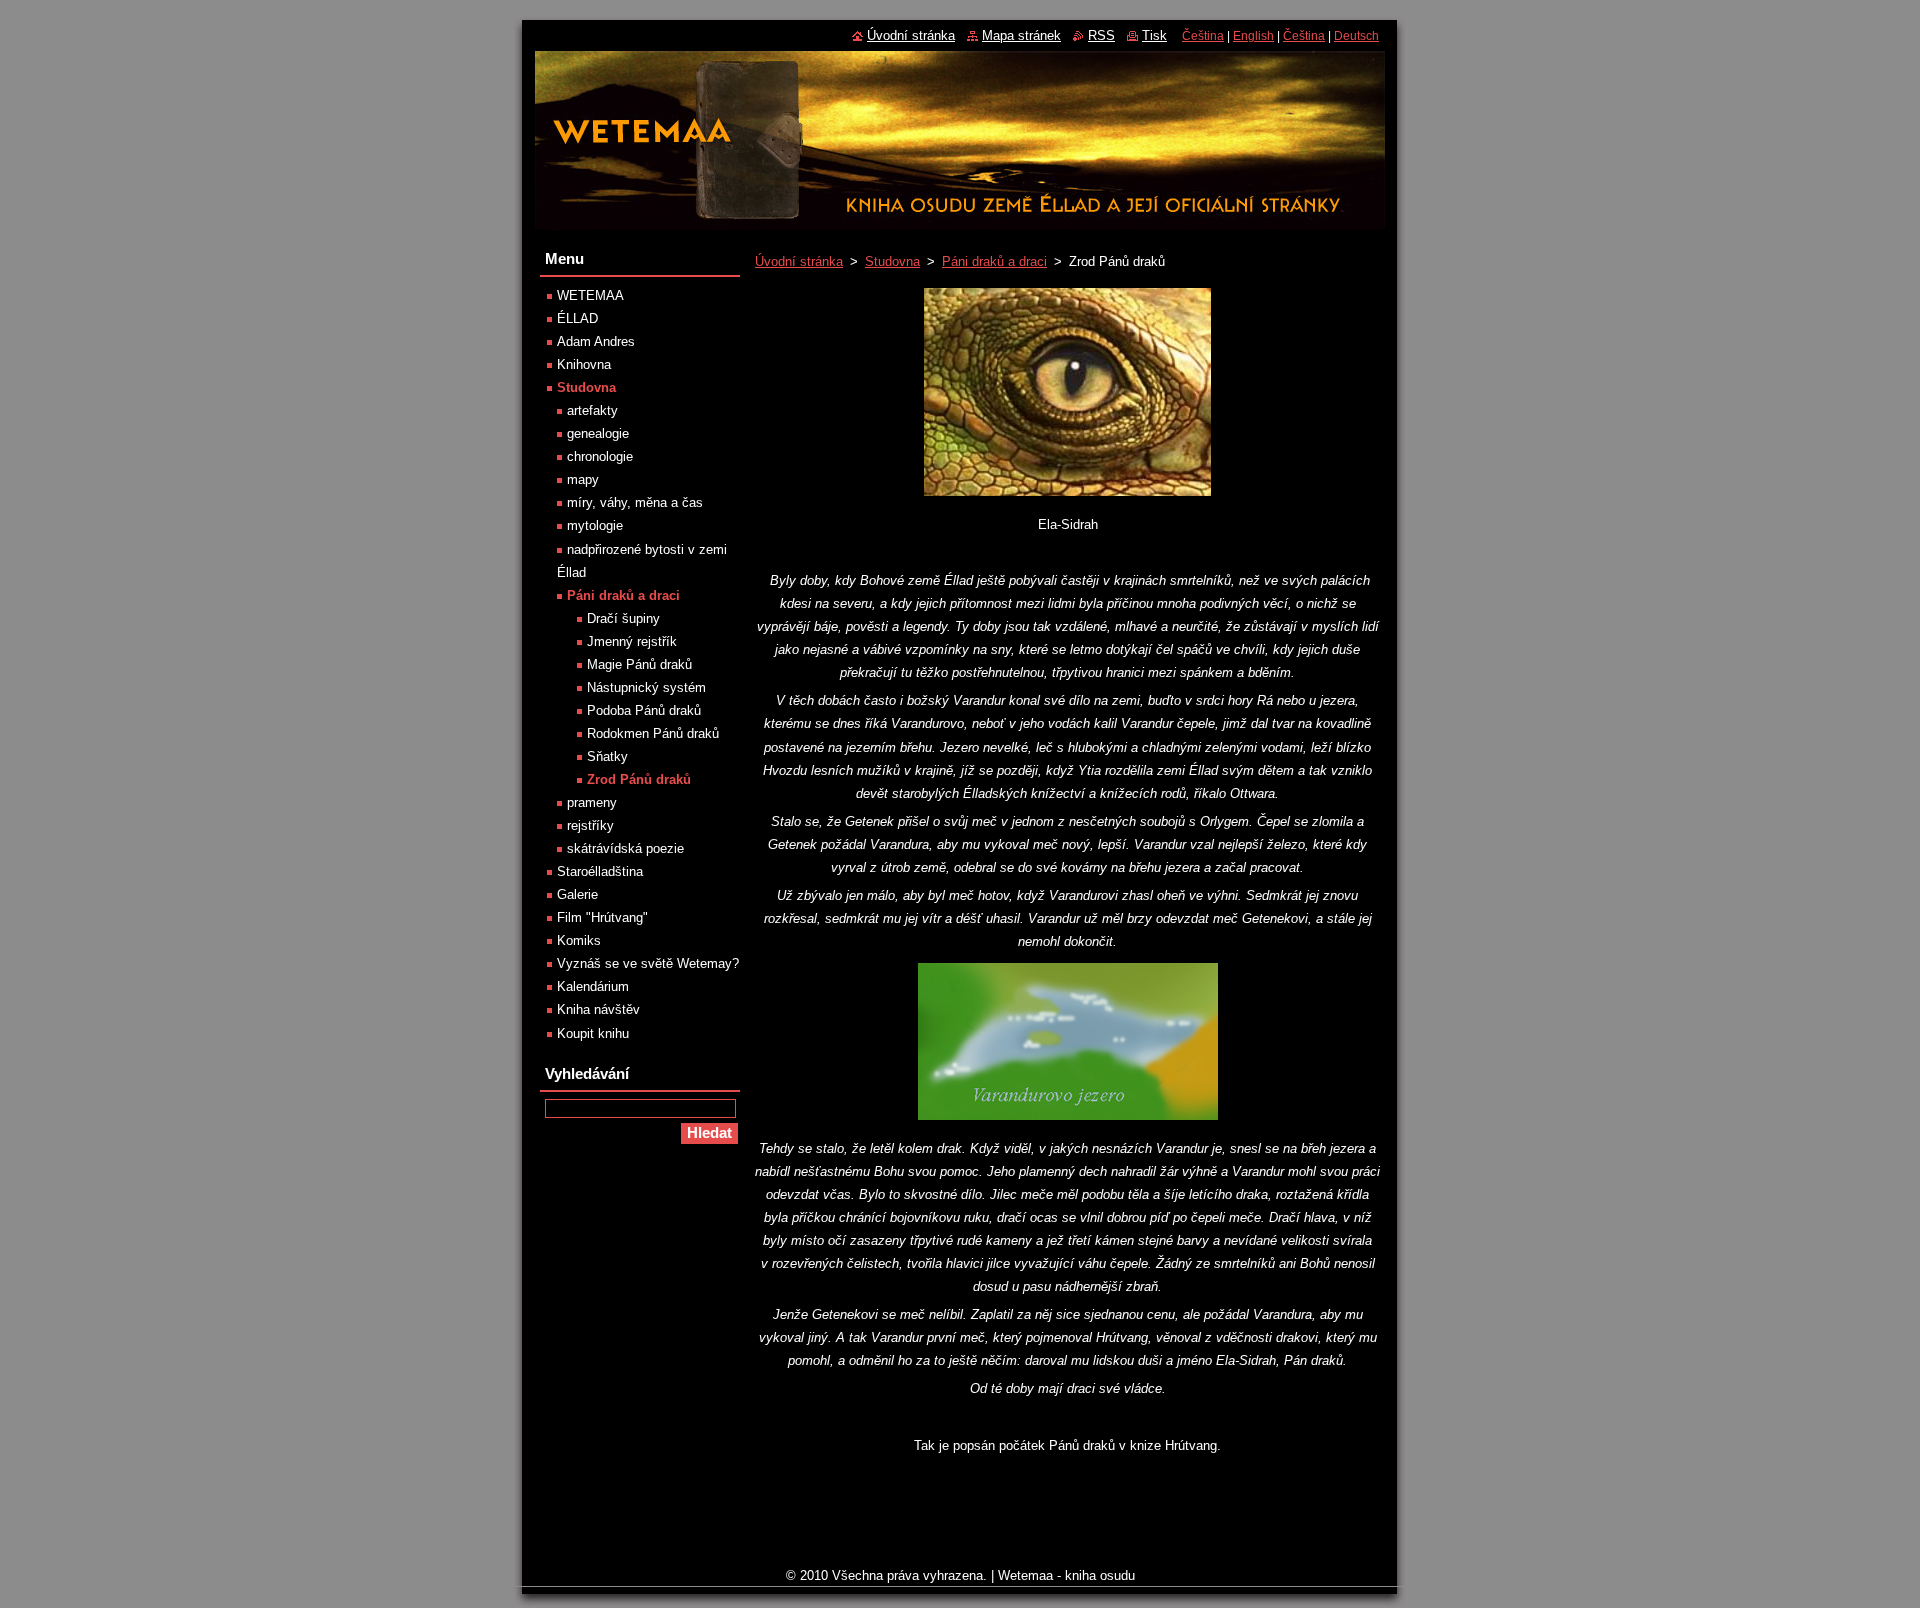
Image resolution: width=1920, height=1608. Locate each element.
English (1253, 36)
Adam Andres (596, 341)
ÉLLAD (577, 318)
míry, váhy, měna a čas (635, 502)
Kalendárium (593, 986)
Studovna (892, 261)
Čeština (1203, 36)
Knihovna (584, 364)
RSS (1101, 35)
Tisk (1154, 35)
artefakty (592, 410)
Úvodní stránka (799, 261)
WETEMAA (590, 295)
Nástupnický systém (646, 687)
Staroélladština (600, 871)
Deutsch (1356, 36)
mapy (583, 479)
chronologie (600, 456)
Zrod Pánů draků (639, 779)
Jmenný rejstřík (632, 641)
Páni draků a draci (994, 261)
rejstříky (590, 825)
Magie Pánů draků (639, 664)
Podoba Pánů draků (644, 710)
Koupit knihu (593, 1033)
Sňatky (607, 756)
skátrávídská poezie (625, 848)
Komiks (579, 940)
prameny (592, 802)
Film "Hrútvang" (602, 917)
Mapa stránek (1021, 35)
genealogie (598, 433)
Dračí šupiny (623, 618)
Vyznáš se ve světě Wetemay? (648, 963)
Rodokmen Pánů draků (653, 733)
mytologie (595, 525)
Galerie (577, 894)
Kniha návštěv (598, 1009)
